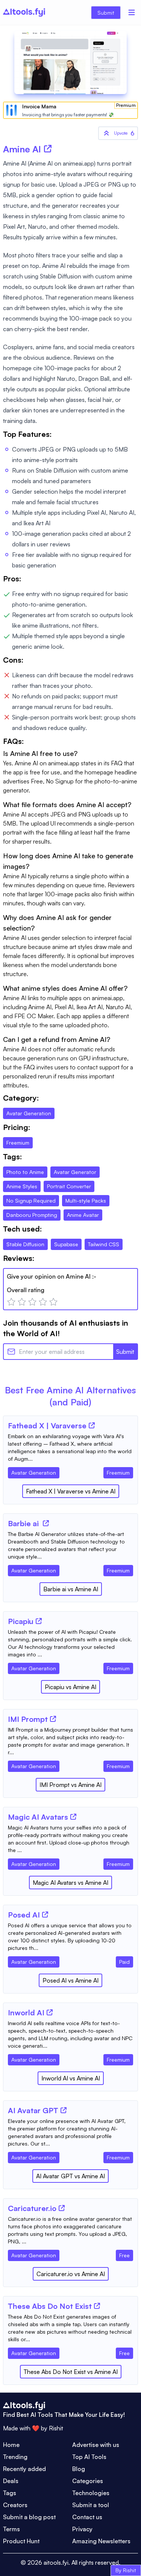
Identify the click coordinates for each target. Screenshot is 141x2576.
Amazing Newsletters (101, 2541)
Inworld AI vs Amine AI (71, 2078)
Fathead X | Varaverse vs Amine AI (71, 1491)
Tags (10, 2493)
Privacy (82, 2529)
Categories (88, 2481)
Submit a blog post (29, 2517)
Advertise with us (96, 2445)
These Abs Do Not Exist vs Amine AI (71, 2372)
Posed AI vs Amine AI (70, 1980)
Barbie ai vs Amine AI (71, 1589)
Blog (79, 2469)
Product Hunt (21, 2541)
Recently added (24, 2469)
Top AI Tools (89, 2457)
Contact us (87, 2517)
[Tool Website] (92, 1425)
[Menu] (132, 12)
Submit (106, 13)
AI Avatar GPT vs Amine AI (70, 2176)
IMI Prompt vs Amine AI (70, 1785)
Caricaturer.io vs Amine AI (71, 2274)
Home (11, 2445)
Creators (15, 2505)
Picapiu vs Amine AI (70, 1687)
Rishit (56, 2428)
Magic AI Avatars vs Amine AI (70, 1883)
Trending (15, 2457)
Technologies (91, 2493)
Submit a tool (91, 2505)
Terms (11, 2529)
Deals (11, 2481)
